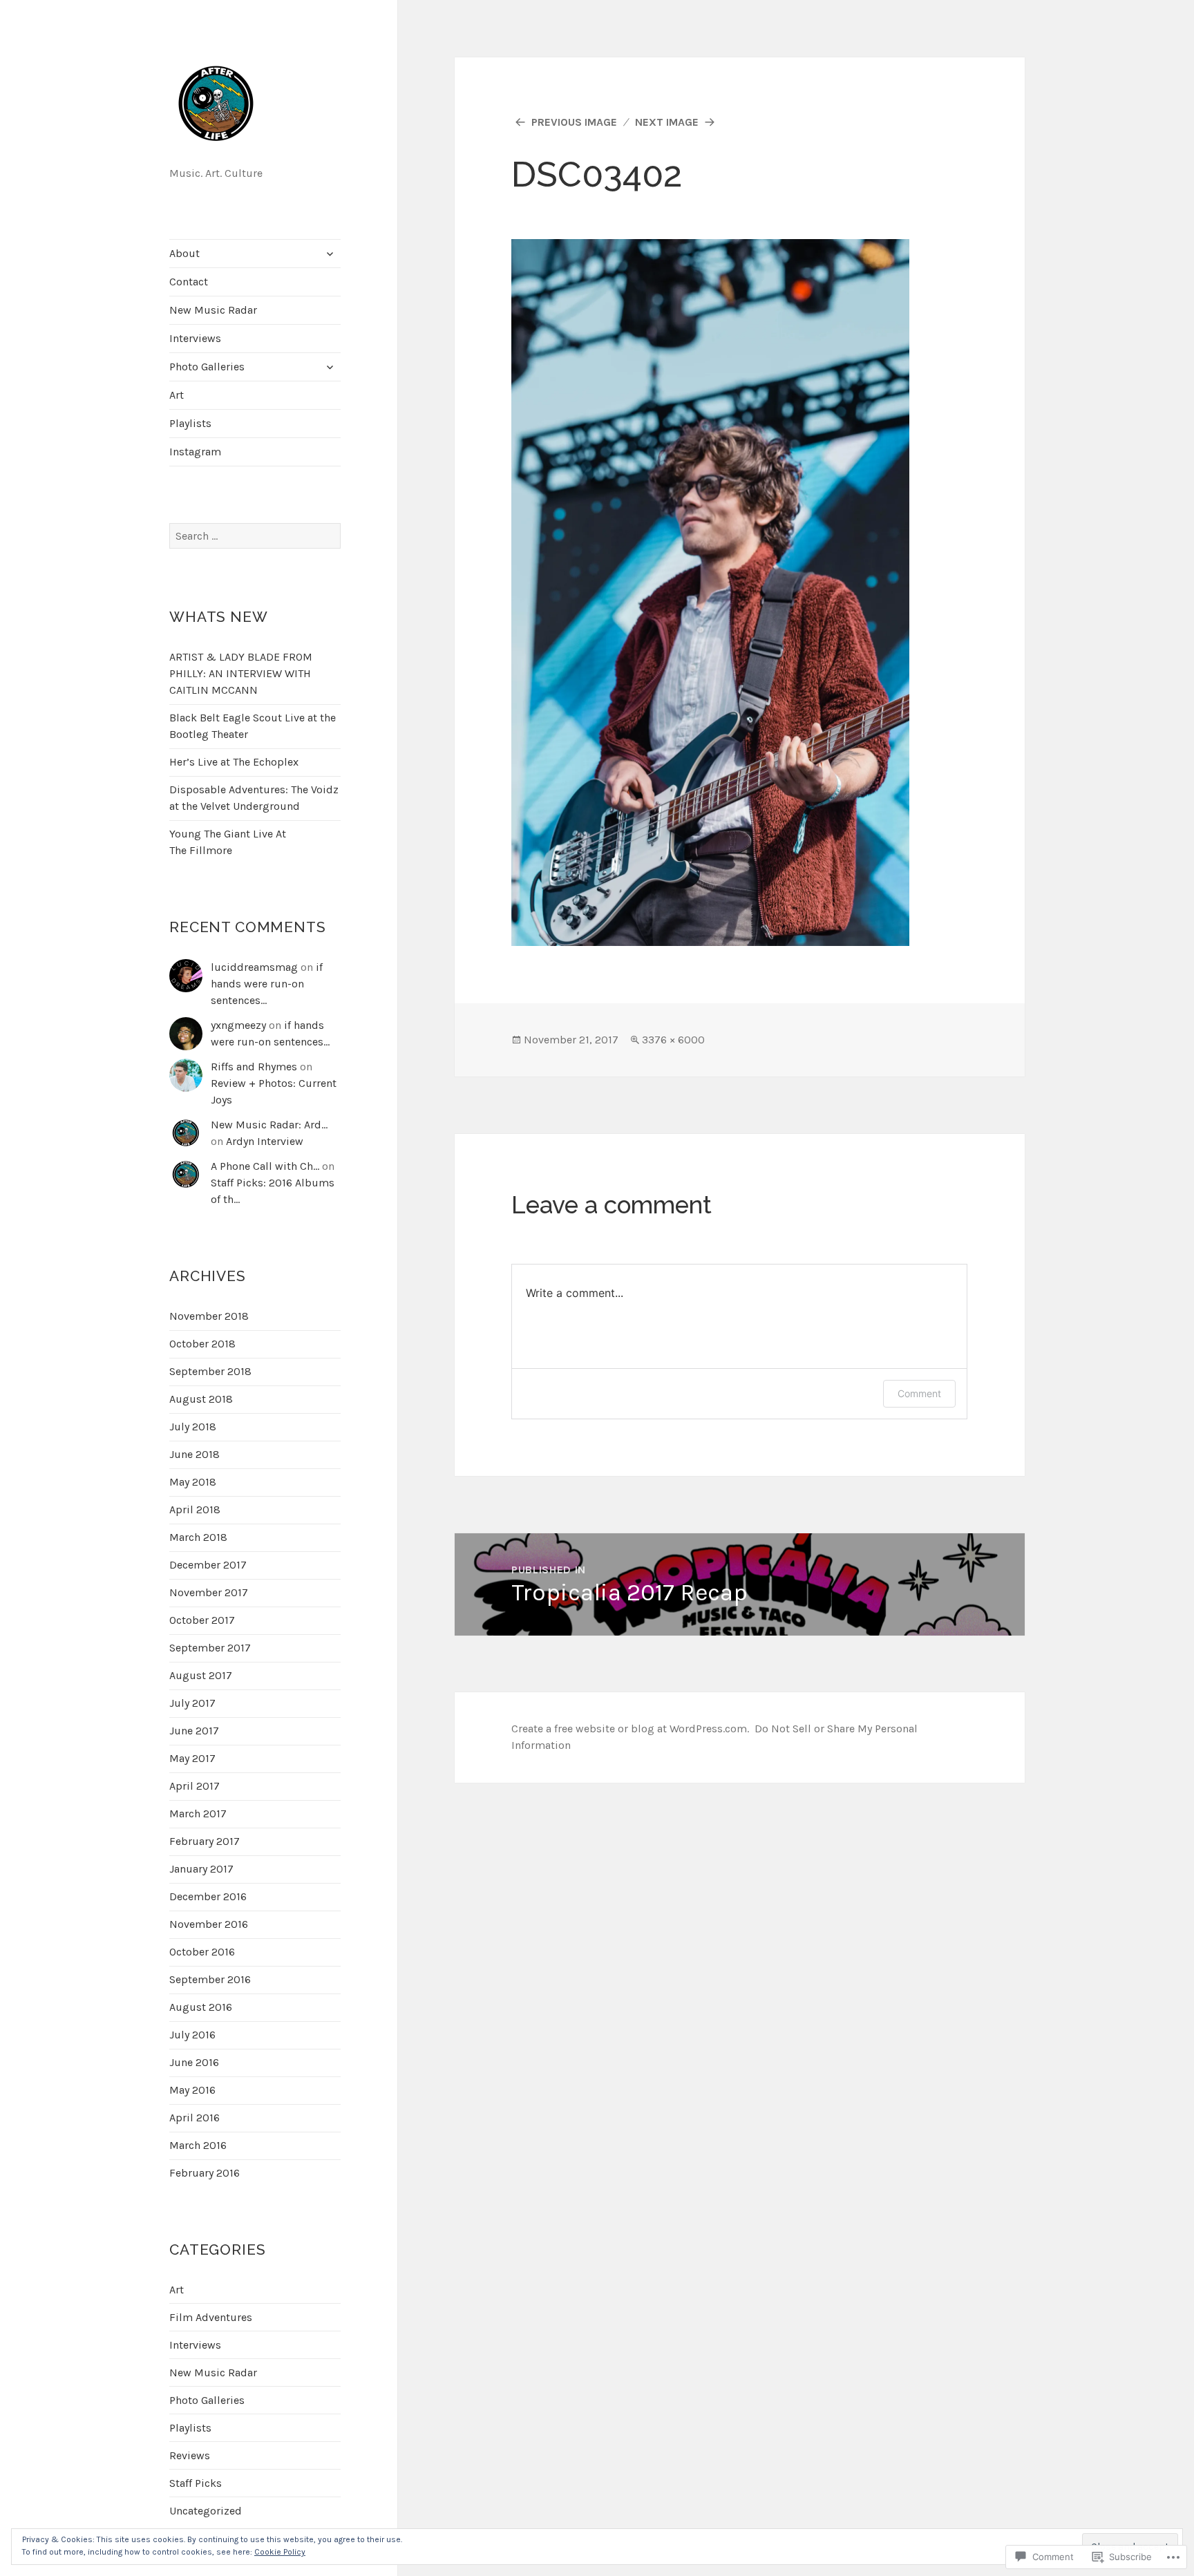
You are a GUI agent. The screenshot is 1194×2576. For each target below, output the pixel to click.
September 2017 (210, 1648)
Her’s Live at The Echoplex (234, 762)
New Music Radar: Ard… (269, 1125)
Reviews (190, 2455)
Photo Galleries (207, 367)
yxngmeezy (238, 1025)
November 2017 (209, 1592)
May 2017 (192, 1758)
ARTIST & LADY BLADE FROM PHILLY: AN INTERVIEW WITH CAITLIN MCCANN (241, 673)
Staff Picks (196, 2483)
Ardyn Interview (265, 1141)
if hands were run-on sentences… (267, 984)
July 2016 (192, 2035)
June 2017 (194, 1731)
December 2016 (208, 1896)
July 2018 (193, 1427)
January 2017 (201, 1869)
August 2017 (201, 1675)
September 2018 (210, 1371)
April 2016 (195, 2118)
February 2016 (205, 2173)
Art (177, 395)
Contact (189, 282)
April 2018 (195, 1509)
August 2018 (201, 1399)
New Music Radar (213, 310)
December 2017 (208, 1565)
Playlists (190, 423)
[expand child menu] (330, 254)
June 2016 (194, 2062)
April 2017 (195, 1786)
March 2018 (198, 1537)
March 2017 (198, 1813)
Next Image (667, 122)
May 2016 (192, 2090)
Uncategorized (206, 2511)
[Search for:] (255, 536)
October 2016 (202, 1952)
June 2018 (195, 1454)
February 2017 (205, 1841)
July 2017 (192, 1703)
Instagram (195, 452)
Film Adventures (211, 2317)
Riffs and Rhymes (254, 1067)
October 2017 (202, 1620)
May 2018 (193, 1482)
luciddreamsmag (254, 967)
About (184, 253)
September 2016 (210, 1979)
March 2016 (198, 2145)
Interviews (195, 338)
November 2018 (209, 1316)
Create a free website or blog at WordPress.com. (630, 1729)
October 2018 (202, 1344)
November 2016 (209, 1924)
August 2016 (201, 2007)
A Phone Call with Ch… (265, 1166)
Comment (919, 1393)
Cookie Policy (280, 2552)
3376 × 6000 (673, 1040)
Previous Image (574, 122)
